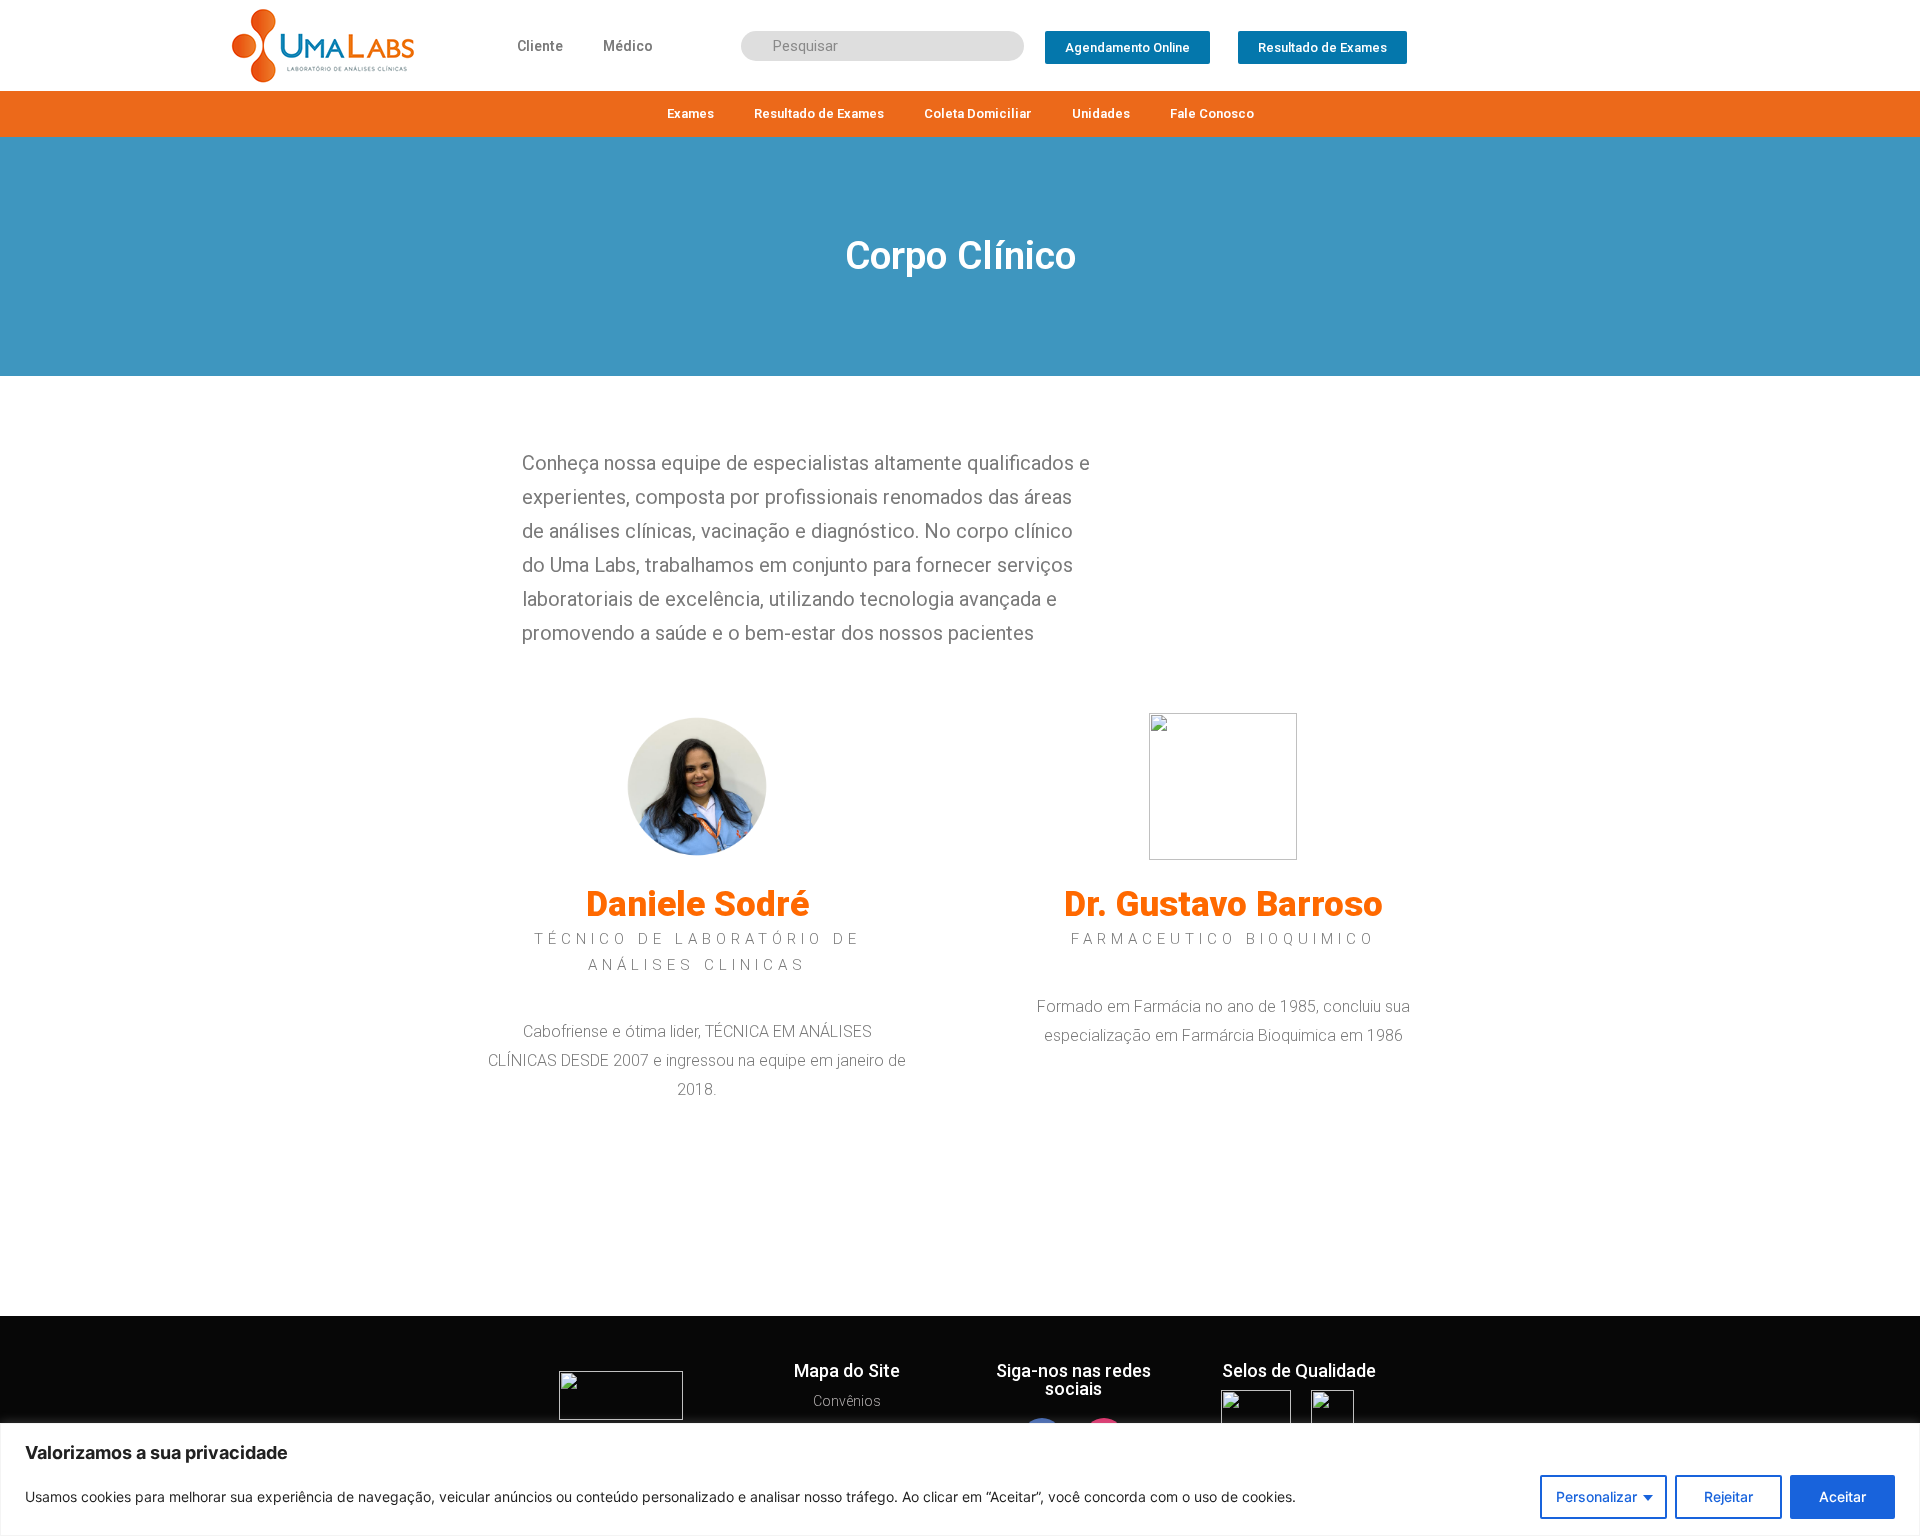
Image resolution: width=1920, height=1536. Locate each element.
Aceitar (1842, 1496)
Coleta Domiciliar (978, 113)
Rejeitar (1728, 1496)
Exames (690, 113)
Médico (628, 46)
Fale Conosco (1212, 113)
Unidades (1101, 113)
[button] (1127, 47)
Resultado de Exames (819, 113)
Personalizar (1596, 1496)
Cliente (540, 46)
